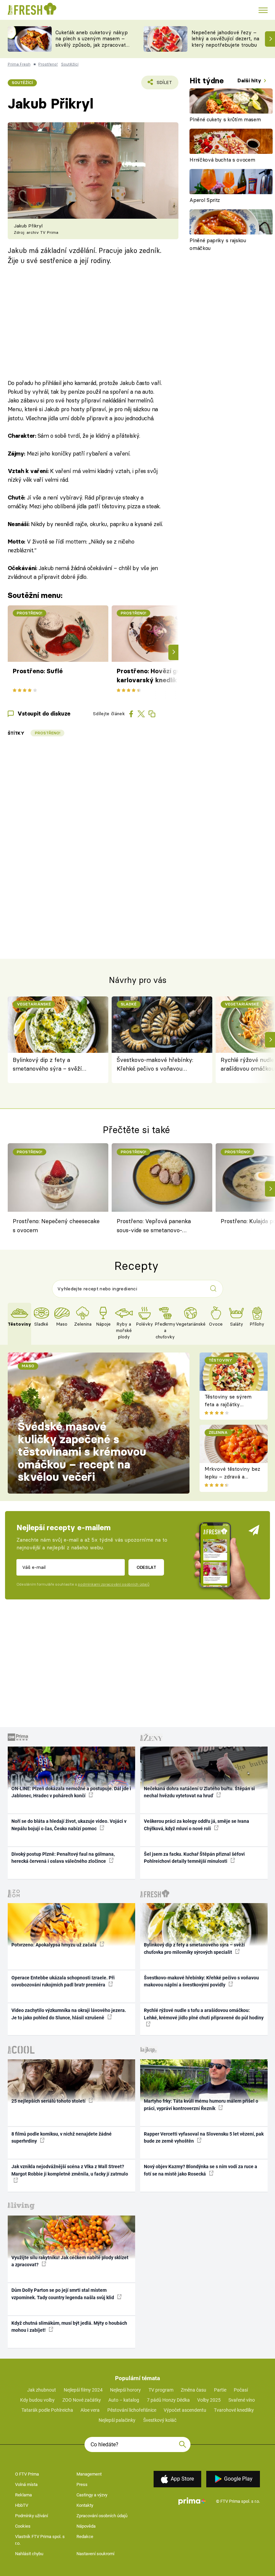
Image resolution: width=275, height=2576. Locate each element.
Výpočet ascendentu (185, 2410)
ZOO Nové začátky (82, 2400)
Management (89, 2474)
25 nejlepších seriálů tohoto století (49, 2101)
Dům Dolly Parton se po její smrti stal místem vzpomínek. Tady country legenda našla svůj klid (63, 2294)
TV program (161, 2390)
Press (82, 2484)
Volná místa (26, 2484)
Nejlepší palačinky (117, 2420)
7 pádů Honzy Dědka (168, 2400)
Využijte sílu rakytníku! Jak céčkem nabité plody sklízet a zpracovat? (70, 2261)
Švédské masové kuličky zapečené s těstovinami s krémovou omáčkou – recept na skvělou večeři (82, 1452)
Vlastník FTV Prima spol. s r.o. (40, 2540)
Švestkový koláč (160, 2420)
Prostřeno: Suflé (38, 671)
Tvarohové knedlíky (234, 2410)
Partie (220, 2390)
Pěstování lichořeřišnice (132, 2410)
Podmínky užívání (32, 2516)
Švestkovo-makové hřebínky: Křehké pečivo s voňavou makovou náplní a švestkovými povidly (158, 1065)
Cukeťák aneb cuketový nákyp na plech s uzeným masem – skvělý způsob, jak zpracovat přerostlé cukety (92, 42)
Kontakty (85, 2505)
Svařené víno (242, 2400)
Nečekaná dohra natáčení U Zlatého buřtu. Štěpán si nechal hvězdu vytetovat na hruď (199, 1792)
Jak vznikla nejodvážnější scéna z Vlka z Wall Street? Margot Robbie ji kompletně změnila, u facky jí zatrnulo (70, 2170)
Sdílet (160, 84)
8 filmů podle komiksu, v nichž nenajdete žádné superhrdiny (62, 2137)
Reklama (23, 2495)
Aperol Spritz (205, 200)
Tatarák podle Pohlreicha (47, 2410)
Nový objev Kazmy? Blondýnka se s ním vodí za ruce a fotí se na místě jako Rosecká (201, 2170)
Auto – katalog (124, 2400)
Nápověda (86, 2526)
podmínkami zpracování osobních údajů (114, 1584)
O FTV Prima (27, 2474)
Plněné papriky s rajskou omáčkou (218, 244)
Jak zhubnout (42, 2390)
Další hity (250, 80)
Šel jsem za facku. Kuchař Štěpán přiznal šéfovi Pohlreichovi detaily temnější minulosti (194, 1858)
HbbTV (22, 2505)
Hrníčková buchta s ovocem (222, 160)
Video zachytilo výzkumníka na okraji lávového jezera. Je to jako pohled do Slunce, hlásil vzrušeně (69, 2014)
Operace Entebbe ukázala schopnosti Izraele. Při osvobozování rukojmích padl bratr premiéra (63, 1981)
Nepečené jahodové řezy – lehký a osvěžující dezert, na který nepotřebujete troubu (225, 39)
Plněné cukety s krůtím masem (225, 119)
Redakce (85, 2537)
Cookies (23, 2526)
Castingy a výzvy (92, 2495)
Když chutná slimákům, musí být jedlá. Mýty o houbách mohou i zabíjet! (69, 2327)
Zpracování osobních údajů (102, 2516)
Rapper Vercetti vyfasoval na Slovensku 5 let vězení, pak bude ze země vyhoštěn (204, 2137)
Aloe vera (90, 2410)
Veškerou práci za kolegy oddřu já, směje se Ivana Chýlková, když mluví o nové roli (197, 1825)
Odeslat (146, 1567)
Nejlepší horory (125, 2390)
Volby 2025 (209, 2400)
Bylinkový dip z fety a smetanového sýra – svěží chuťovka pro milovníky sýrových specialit (47, 1065)
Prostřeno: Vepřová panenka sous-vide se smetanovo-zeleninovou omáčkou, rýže (154, 1227)
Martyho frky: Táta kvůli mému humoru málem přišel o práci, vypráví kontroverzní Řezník (201, 2105)
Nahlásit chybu (29, 2554)
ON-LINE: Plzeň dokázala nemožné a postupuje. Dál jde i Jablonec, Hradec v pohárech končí (71, 1792)
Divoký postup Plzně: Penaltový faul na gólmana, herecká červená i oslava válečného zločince (63, 1858)
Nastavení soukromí (95, 2554)
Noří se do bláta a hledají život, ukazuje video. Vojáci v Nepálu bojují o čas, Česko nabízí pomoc (69, 1825)
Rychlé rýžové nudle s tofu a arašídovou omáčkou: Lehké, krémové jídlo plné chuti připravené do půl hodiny (204, 2014)
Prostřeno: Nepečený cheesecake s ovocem (56, 1225)
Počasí (241, 2390)
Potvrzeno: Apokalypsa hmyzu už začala (54, 1945)
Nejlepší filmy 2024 (83, 2390)
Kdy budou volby (37, 2400)
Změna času (194, 2390)
